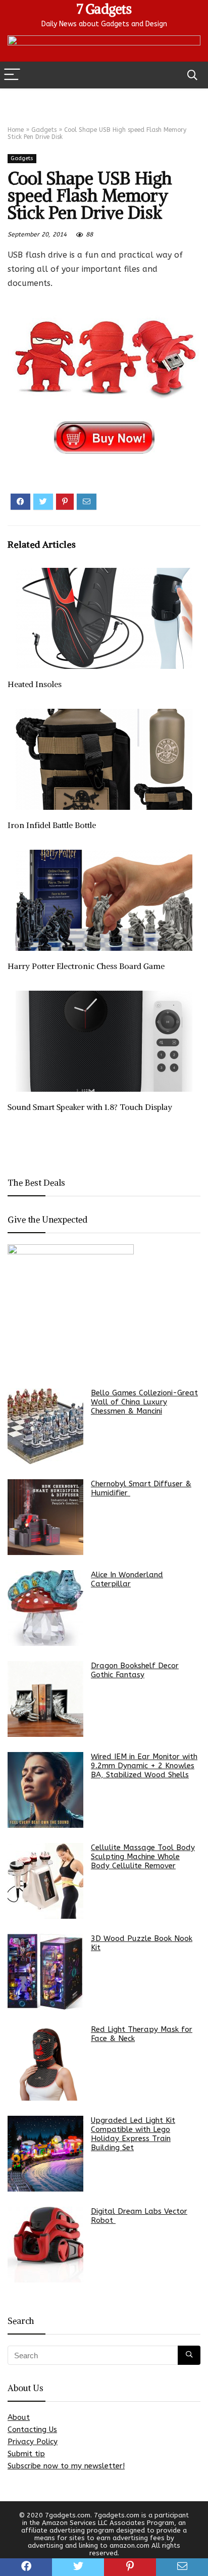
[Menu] (12, 75)
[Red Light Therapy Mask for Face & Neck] (45, 2063)
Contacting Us (32, 2429)
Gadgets (44, 130)
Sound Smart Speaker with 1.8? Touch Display (90, 1107)
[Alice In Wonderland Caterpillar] (45, 1608)
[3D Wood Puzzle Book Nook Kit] (45, 1972)
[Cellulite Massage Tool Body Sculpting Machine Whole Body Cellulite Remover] (45, 1881)
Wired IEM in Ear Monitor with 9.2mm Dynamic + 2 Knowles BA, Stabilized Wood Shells (144, 1766)
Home (16, 130)
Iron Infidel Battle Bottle (52, 825)
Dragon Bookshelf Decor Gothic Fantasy (135, 1670)
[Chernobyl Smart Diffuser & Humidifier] (45, 1517)
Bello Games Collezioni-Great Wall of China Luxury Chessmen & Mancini (144, 1402)
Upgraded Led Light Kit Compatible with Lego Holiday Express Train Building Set (133, 2134)
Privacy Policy (33, 2442)
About (19, 2417)
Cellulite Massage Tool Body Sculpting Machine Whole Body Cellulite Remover (143, 1857)
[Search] (192, 75)
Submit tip (26, 2454)
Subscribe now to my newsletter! (66, 2466)
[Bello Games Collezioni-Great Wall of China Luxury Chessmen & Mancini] (45, 1426)
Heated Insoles (35, 684)
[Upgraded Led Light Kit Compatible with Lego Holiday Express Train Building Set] (45, 2154)
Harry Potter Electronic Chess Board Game (86, 966)
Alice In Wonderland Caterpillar (127, 1579)
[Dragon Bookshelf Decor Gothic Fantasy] (45, 1699)
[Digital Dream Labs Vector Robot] (45, 2245)
